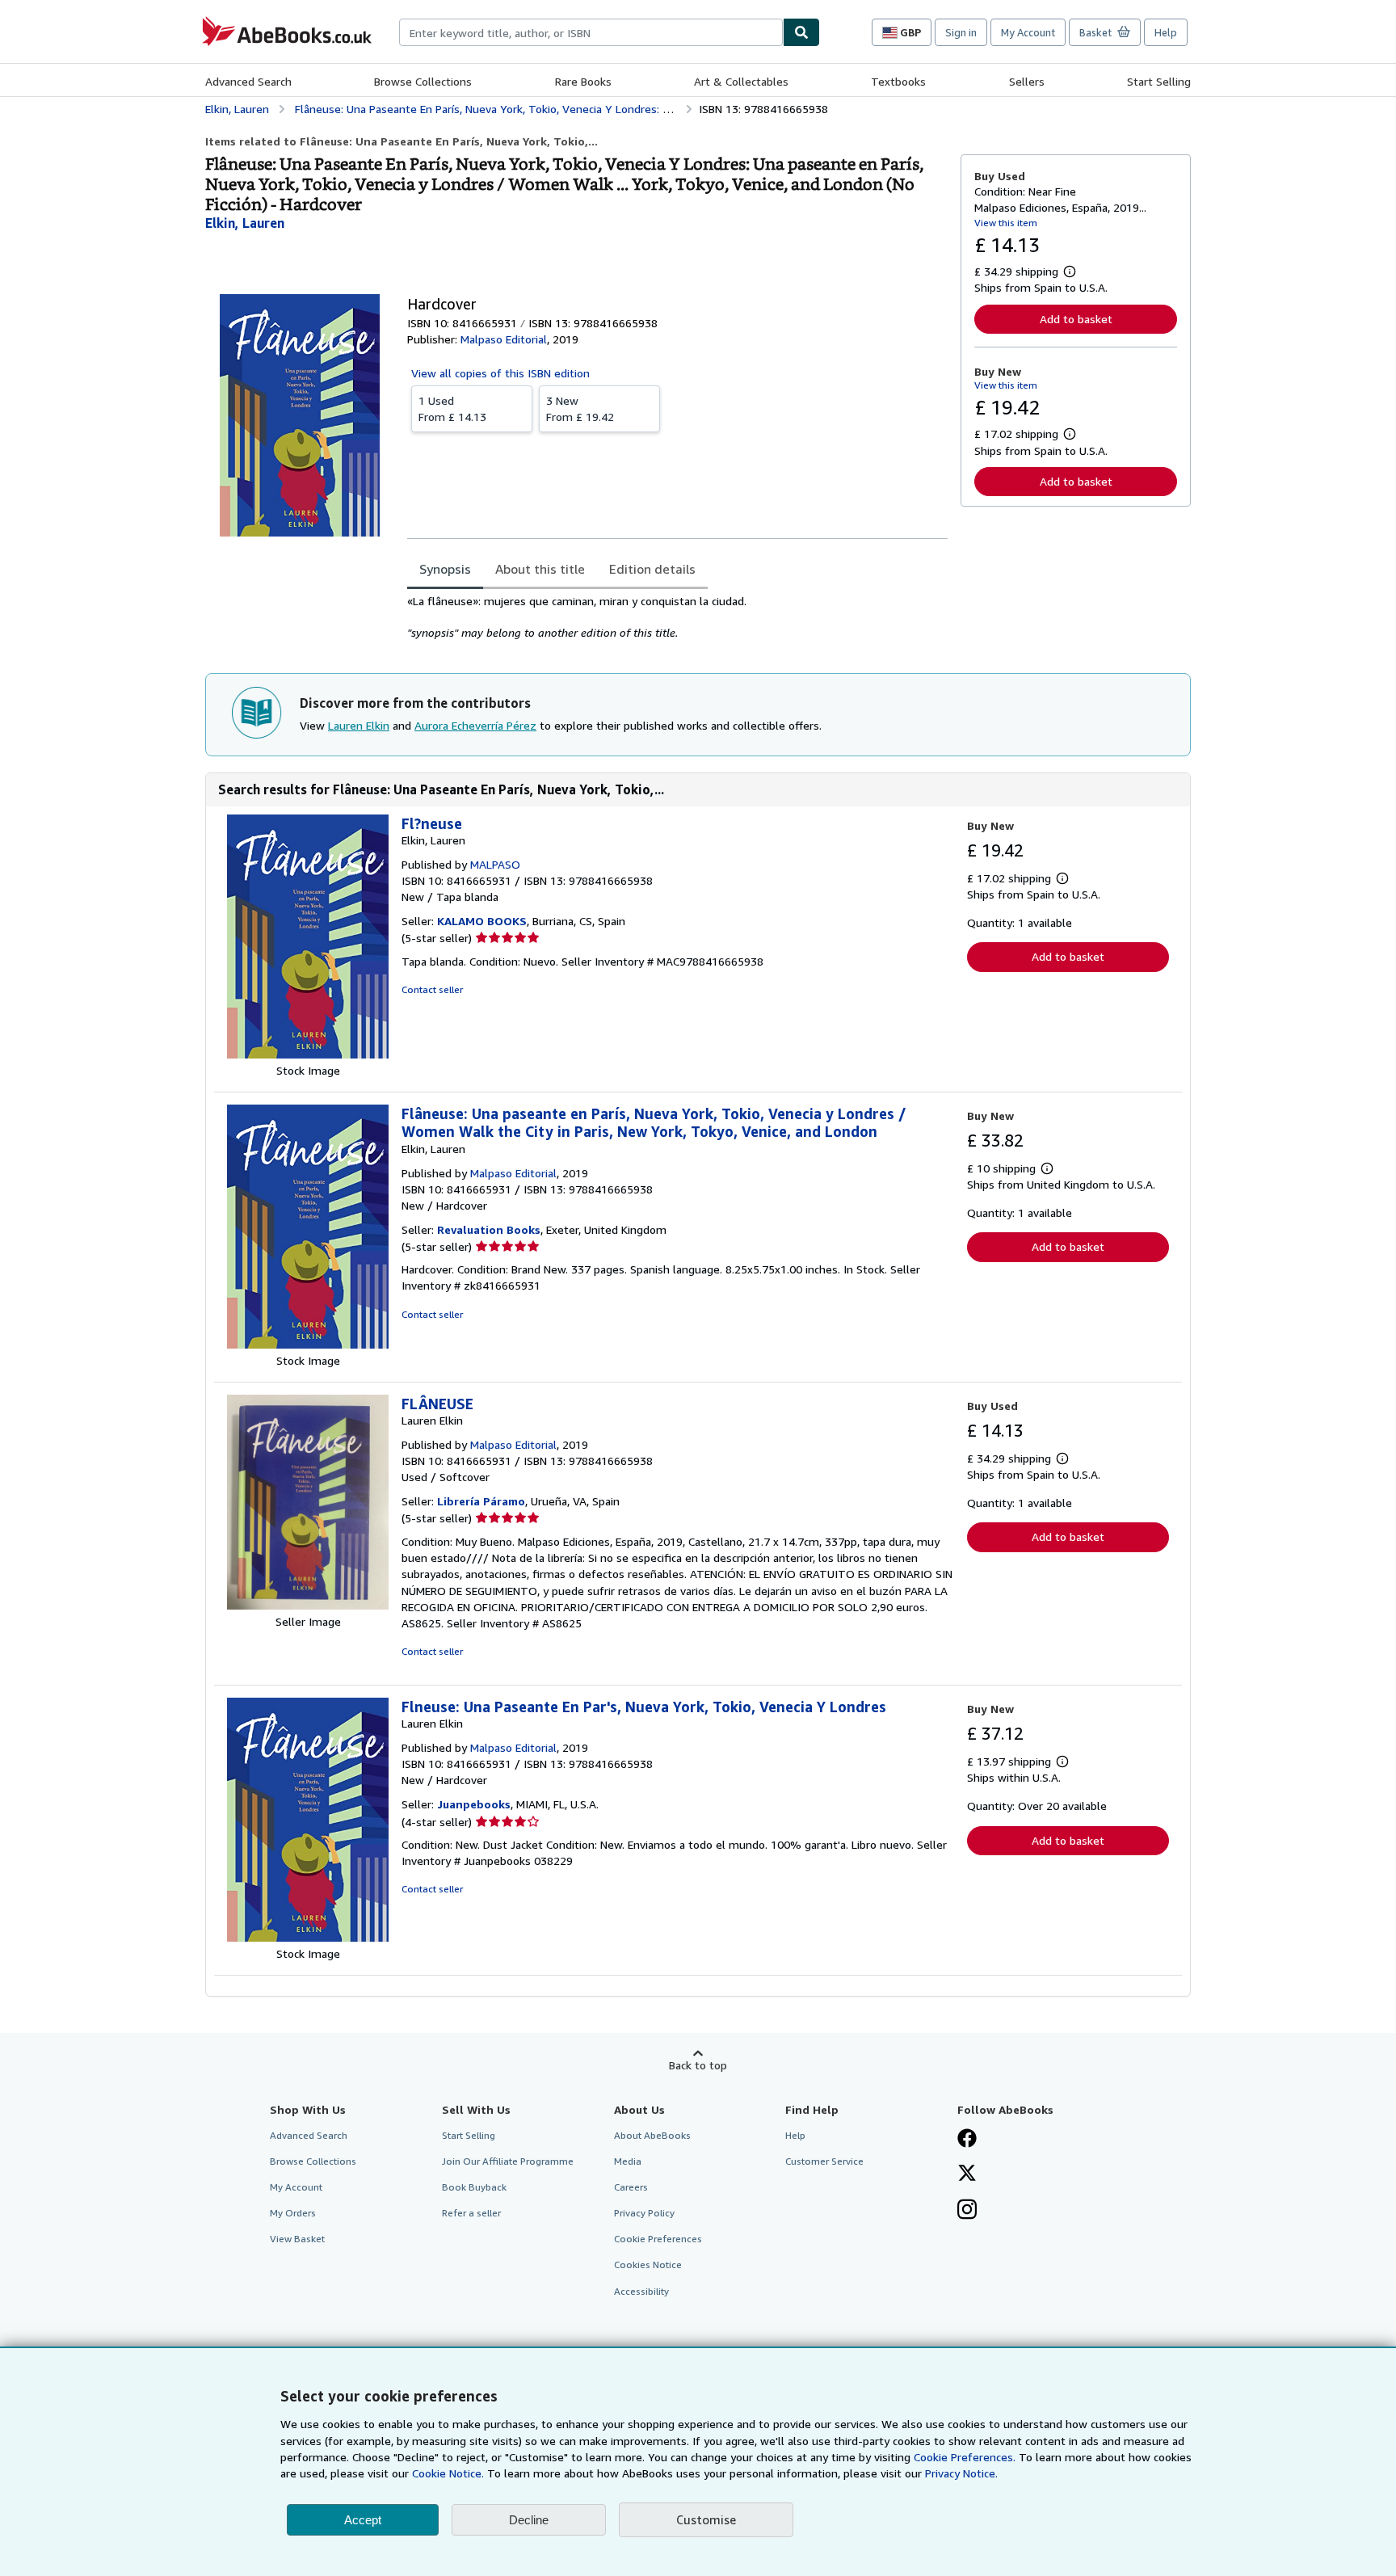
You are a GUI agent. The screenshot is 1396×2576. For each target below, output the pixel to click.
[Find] (801, 32)
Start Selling (1159, 81)
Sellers (1027, 81)
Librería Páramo (481, 1501)
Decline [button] (529, 2520)
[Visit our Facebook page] (967, 2140)
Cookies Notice (648, 2265)
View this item (1006, 223)
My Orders (293, 2213)
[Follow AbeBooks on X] (967, 2174)
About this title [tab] (540, 569)
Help (1166, 32)
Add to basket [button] (1076, 319)
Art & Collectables (741, 81)
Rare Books (583, 81)
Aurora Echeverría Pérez (475, 725)
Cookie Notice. (448, 2473)
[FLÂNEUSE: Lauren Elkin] (308, 1605)
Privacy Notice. (961, 2473)
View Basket (297, 2239)
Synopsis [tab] (445, 569)
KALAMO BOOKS (482, 921)
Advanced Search (248, 81)
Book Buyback (474, 2187)
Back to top (698, 2065)
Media (628, 2161)
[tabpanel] (677, 617)
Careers (631, 2187)
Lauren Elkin (359, 725)
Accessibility (641, 2291)
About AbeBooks (652, 2135)
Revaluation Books (489, 1229)
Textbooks (898, 81)
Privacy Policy (644, 2213)
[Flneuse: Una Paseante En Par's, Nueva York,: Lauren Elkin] (308, 1937)
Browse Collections (423, 81)
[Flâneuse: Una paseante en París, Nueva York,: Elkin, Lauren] (308, 1344)
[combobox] (591, 32)
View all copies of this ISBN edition (500, 373)
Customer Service (824, 2161)
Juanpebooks (474, 1804)
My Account (1028, 32)
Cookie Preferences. (965, 2457)
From (452, 408)
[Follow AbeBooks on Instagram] (967, 2211)
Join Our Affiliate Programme (508, 2161)
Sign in (961, 32)
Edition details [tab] (652, 569)
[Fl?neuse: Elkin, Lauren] (308, 1054)
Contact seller (432, 989)
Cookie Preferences (658, 2239)
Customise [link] (706, 2519)
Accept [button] (363, 2520)
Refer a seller (471, 2213)
